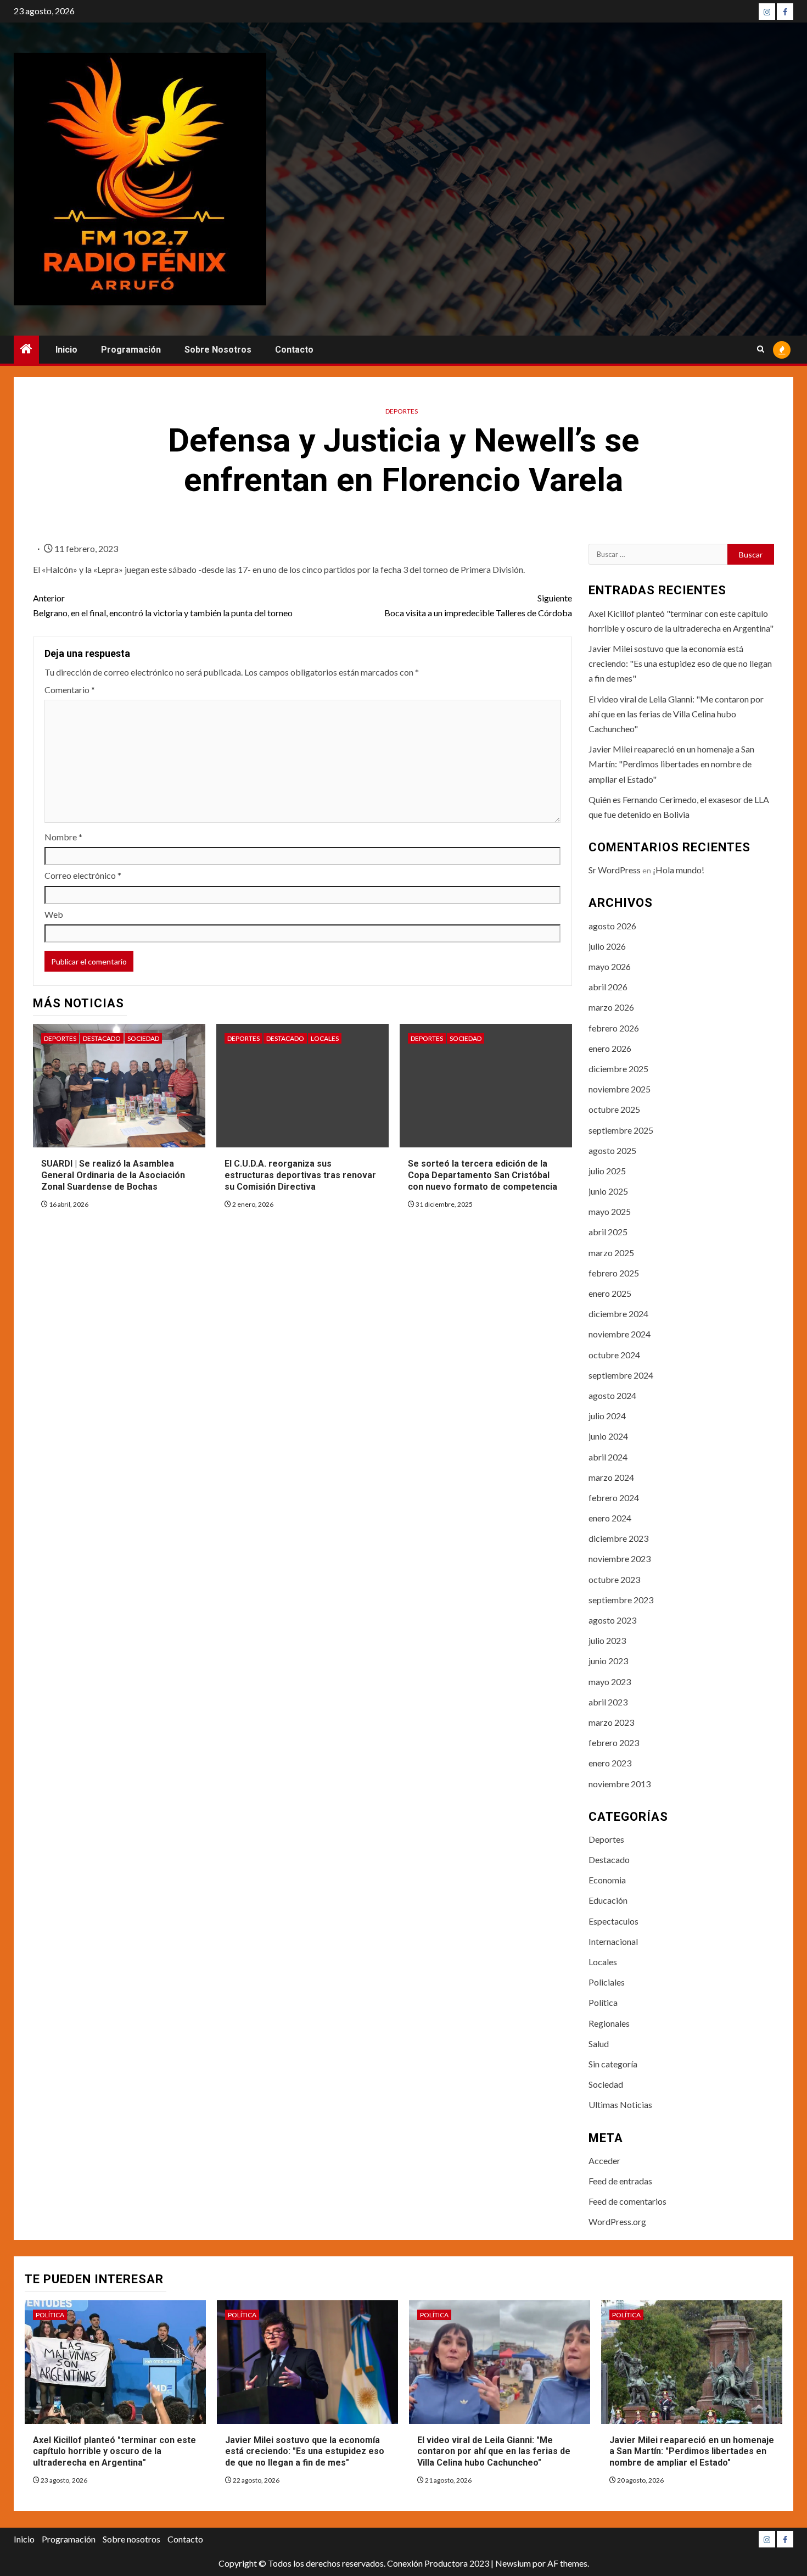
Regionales (609, 2023)
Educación (608, 1900)
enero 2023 (610, 1763)
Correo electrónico (83, 875)
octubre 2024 (614, 1355)
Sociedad (143, 1038)
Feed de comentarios (627, 2201)
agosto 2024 (612, 1395)
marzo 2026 (611, 1007)
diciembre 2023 (618, 1538)
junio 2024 (608, 1436)
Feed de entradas (620, 2181)
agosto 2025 (612, 1150)
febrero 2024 (614, 1498)
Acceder (604, 2160)
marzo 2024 (611, 1477)
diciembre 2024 (618, 1314)
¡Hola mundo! (679, 870)
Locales (325, 1038)
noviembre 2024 (620, 1334)
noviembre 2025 (620, 1089)
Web (54, 914)
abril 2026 (608, 987)
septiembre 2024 (621, 1375)
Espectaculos (613, 1921)
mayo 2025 (610, 1211)
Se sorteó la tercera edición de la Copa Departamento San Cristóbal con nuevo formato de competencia (483, 1175)
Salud (599, 2043)
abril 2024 (608, 1457)
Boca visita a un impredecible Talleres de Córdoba (478, 605)
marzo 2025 (611, 1253)
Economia (607, 1880)
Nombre (63, 837)
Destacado (102, 1038)
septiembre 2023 (621, 1600)
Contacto (294, 350)
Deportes (402, 411)
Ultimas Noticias (620, 2104)
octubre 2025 (614, 1109)
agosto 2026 (612, 926)
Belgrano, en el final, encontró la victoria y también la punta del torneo (163, 605)
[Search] (761, 350)
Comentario (70, 690)
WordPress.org (617, 2221)
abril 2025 (608, 1232)
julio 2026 (607, 946)
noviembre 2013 (620, 1784)
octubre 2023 (614, 1579)
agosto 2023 (612, 1620)
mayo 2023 (610, 1682)
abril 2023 (608, 1702)
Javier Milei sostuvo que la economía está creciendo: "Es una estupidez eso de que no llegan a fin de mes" (680, 663)
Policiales (607, 1982)
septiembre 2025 (621, 1130)
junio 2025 (608, 1191)
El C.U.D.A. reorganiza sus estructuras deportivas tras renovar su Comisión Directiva (300, 1175)
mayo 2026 (610, 966)
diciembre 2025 (618, 1069)
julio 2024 (607, 1416)
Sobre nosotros (218, 350)
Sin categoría (613, 2064)
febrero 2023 (614, 1743)
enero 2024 (610, 1518)
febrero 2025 (614, 1273)
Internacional (613, 1941)
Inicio (66, 350)
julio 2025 (607, 1171)
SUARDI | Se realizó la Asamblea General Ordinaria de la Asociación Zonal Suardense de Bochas (113, 1175)
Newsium (513, 2563)
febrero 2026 (614, 1028)
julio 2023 (607, 1640)
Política (603, 2002)
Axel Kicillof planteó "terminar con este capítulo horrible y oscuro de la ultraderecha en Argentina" (114, 2452)
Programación (131, 350)
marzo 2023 (611, 1722)
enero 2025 (610, 1293)
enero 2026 (610, 1048)
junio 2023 (608, 1661)
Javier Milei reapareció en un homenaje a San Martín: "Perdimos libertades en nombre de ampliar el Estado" (671, 764)
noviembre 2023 (620, 1559)
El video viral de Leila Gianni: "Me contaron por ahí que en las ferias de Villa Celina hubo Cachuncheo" (676, 714)
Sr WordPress (615, 870)
